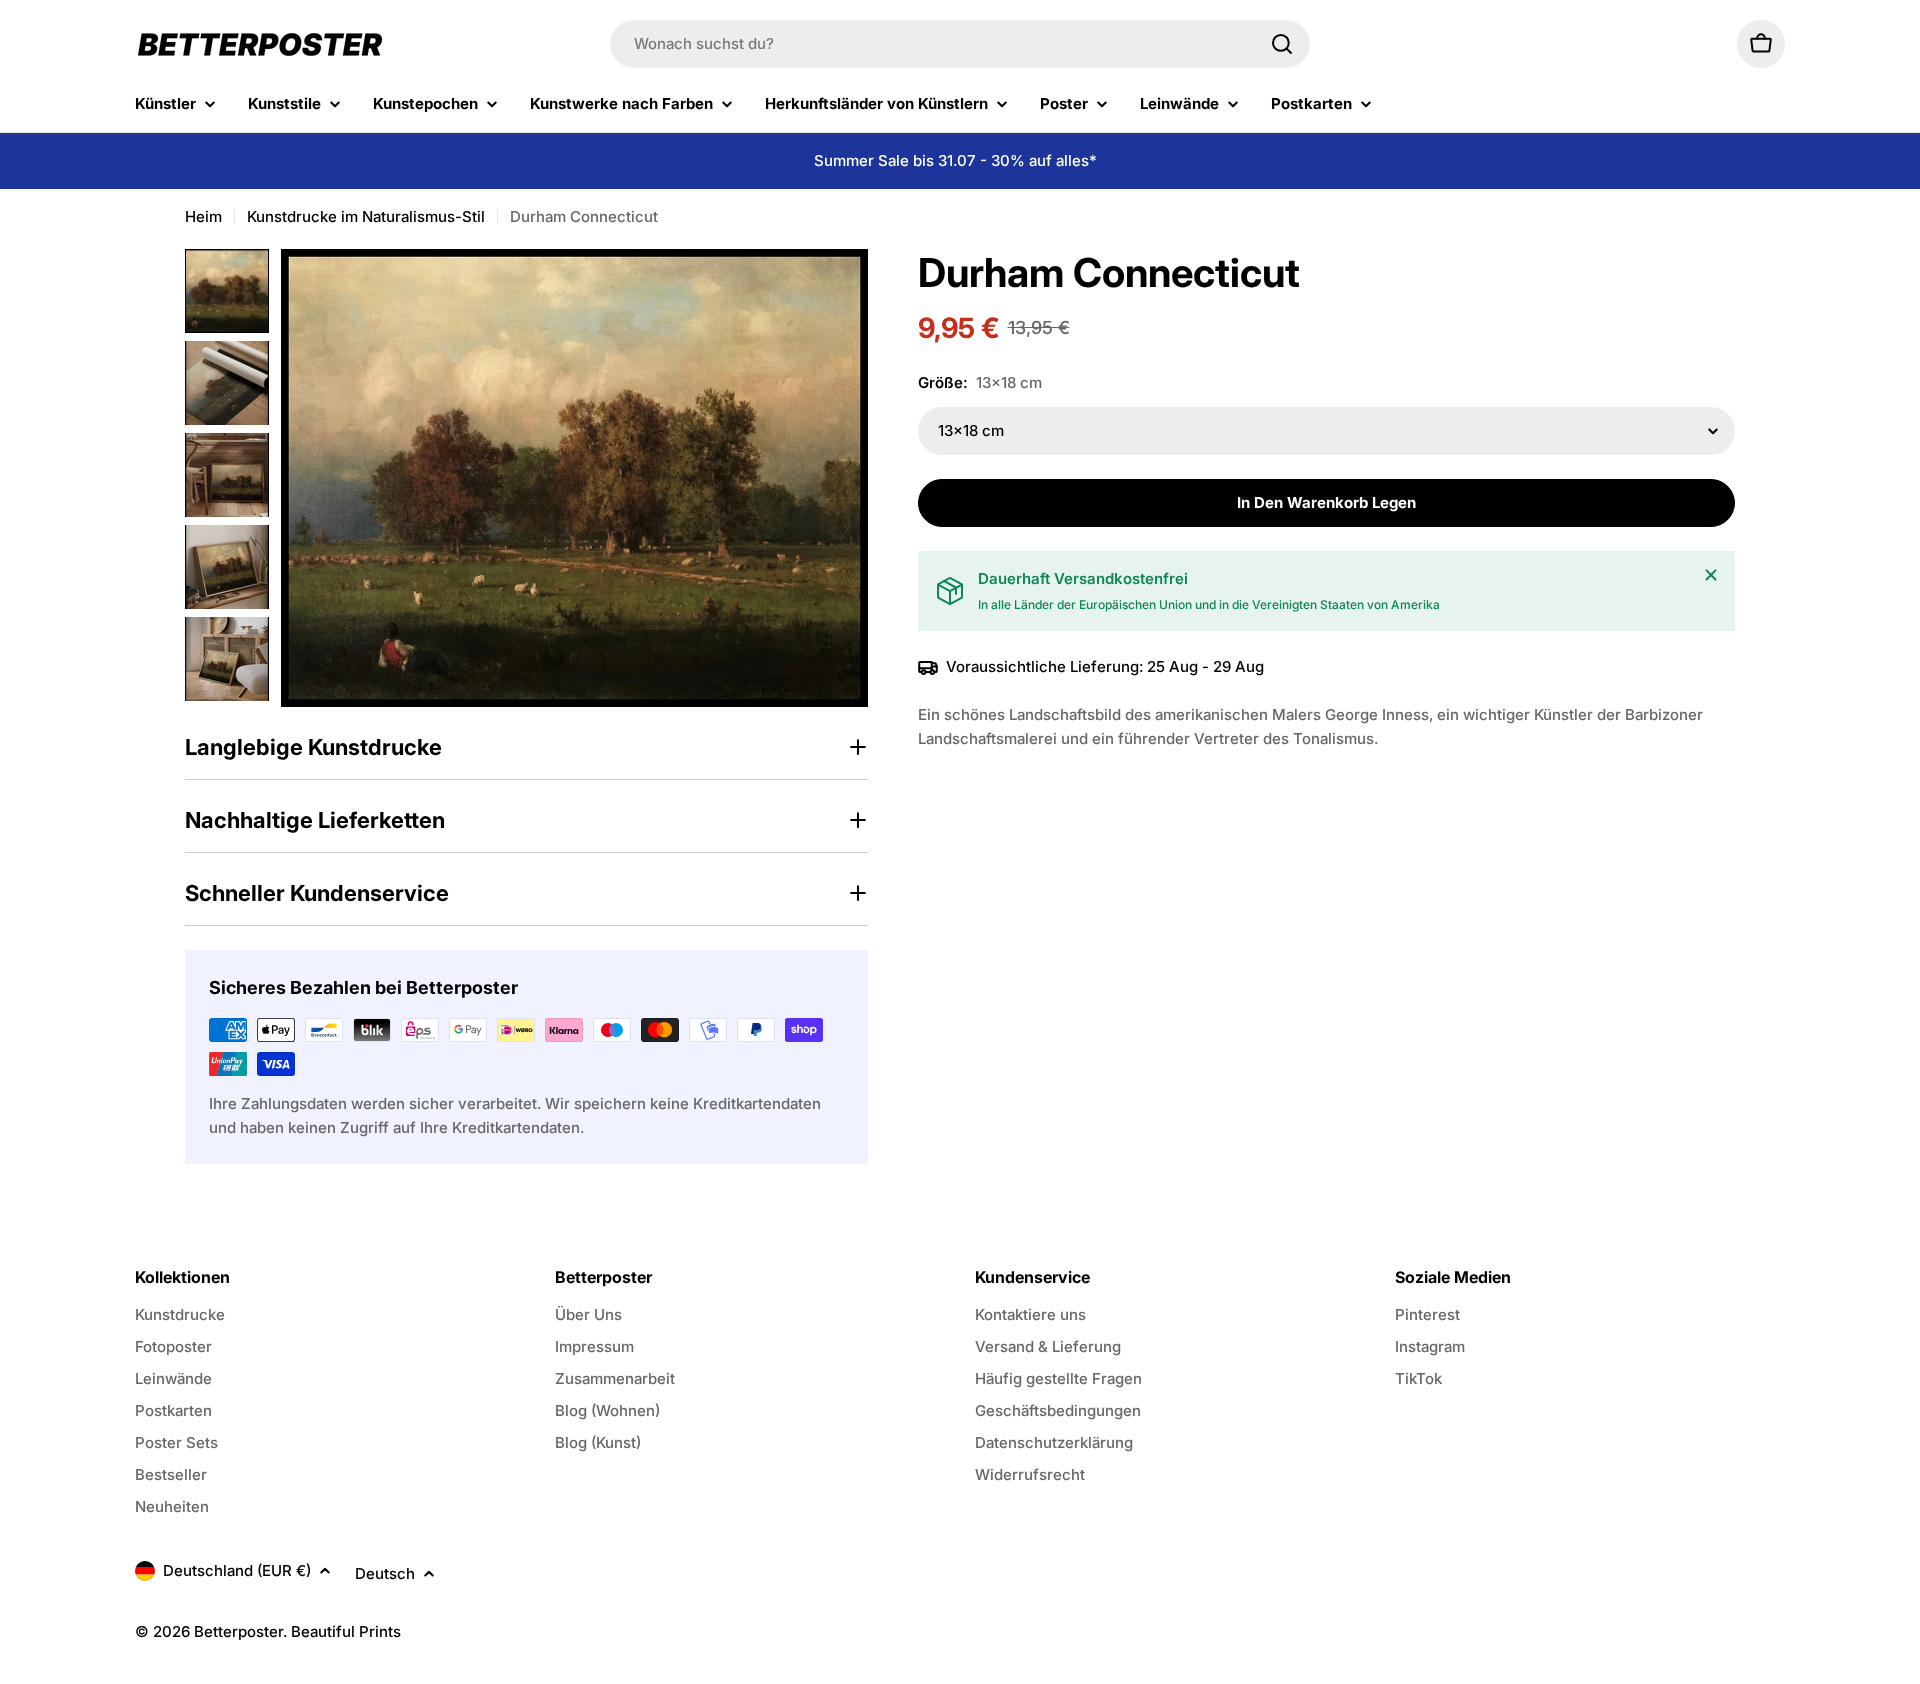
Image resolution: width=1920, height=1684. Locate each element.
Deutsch (385, 1573)
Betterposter (238, 1631)
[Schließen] (1711, 575)
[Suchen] (1282, 44)
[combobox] (960, 44)
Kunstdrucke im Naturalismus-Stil (366, 216)
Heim (203, 216)
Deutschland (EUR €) (237, 1570)
